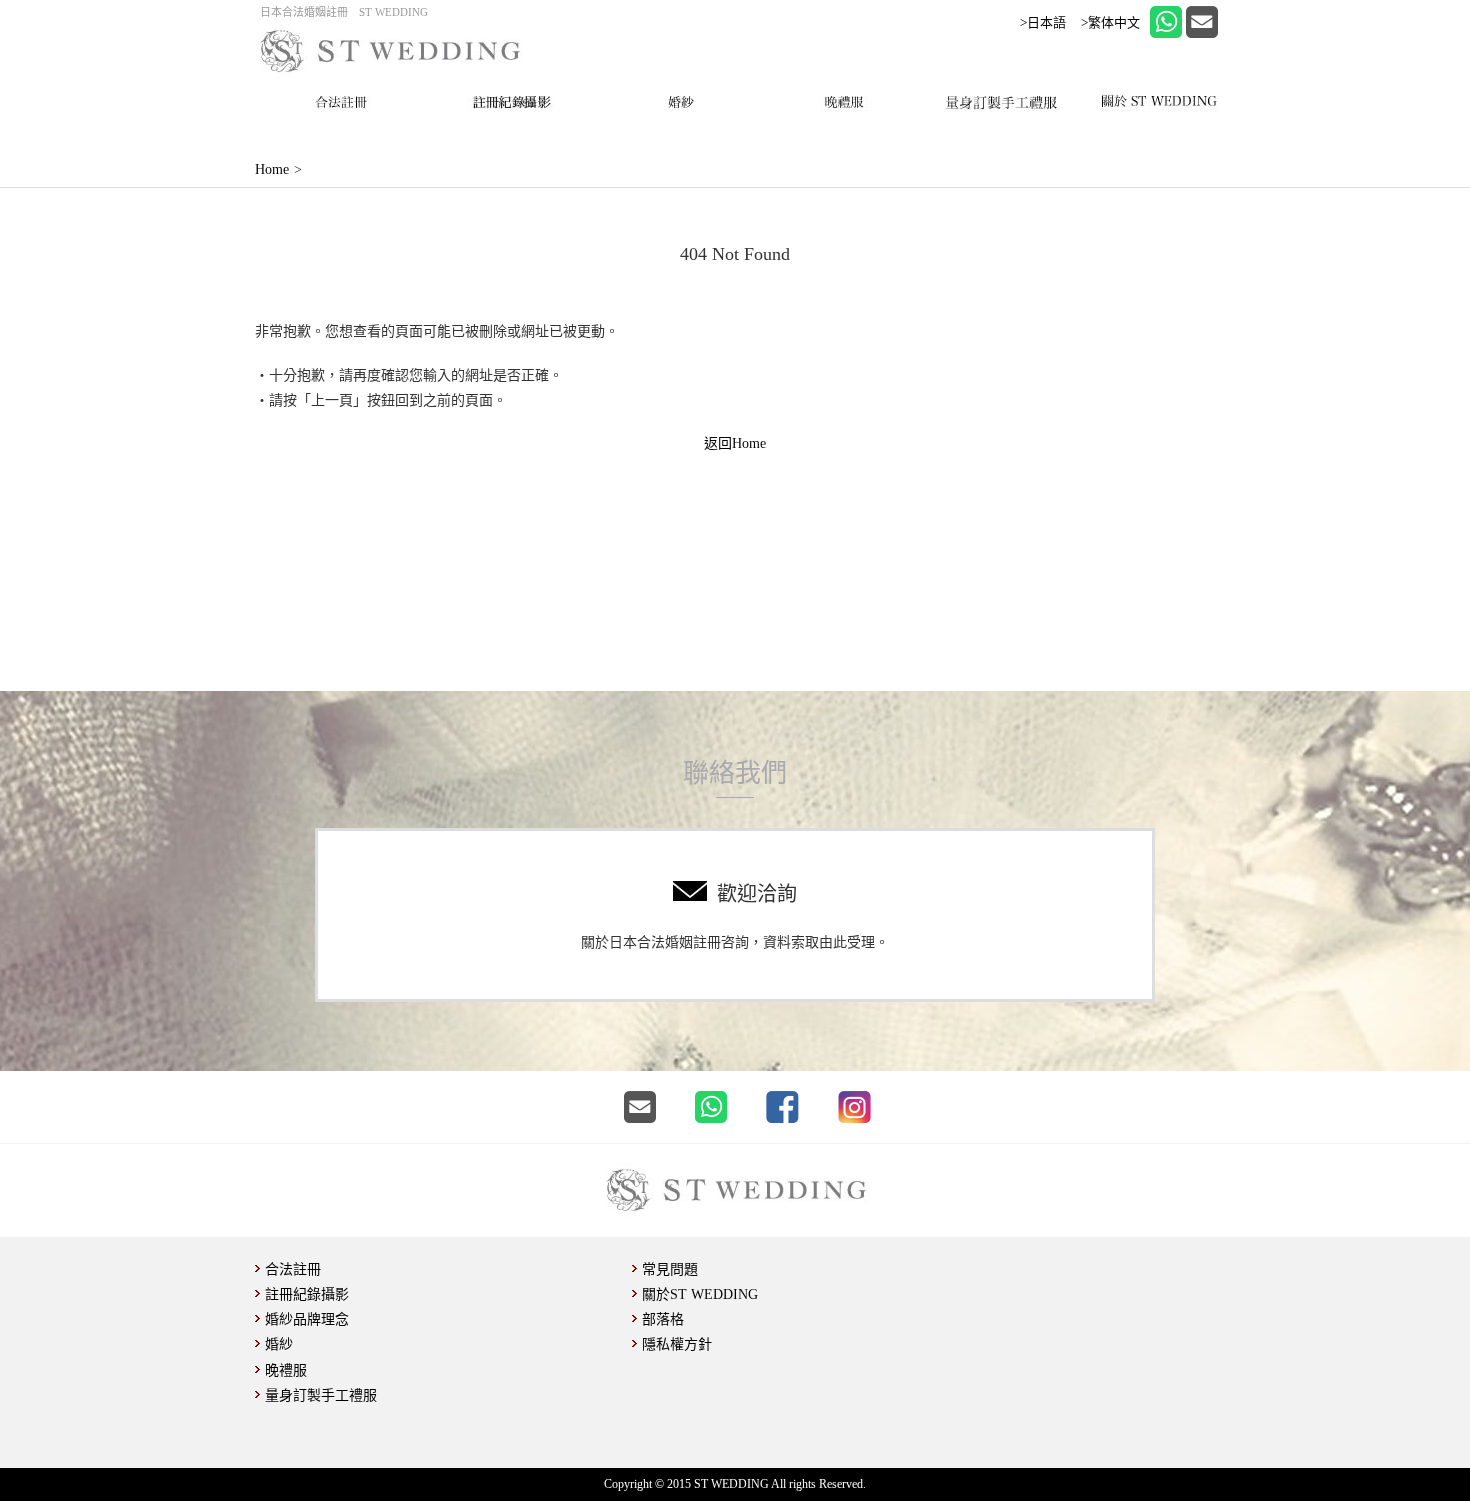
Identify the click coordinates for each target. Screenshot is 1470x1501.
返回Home (735, 443)
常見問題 (670, 1269)
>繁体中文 (1110, 22)
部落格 (663, 1319)
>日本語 (1043, 22)
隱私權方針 (677, 1344)
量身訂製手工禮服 (321, 1395)
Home (272, 169)
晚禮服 (286, 1370)
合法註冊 (293, 1269)
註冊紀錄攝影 (307, 1294)
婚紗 (279, 1344)
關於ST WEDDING (700, 1294)
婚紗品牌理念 (307, 1319)
